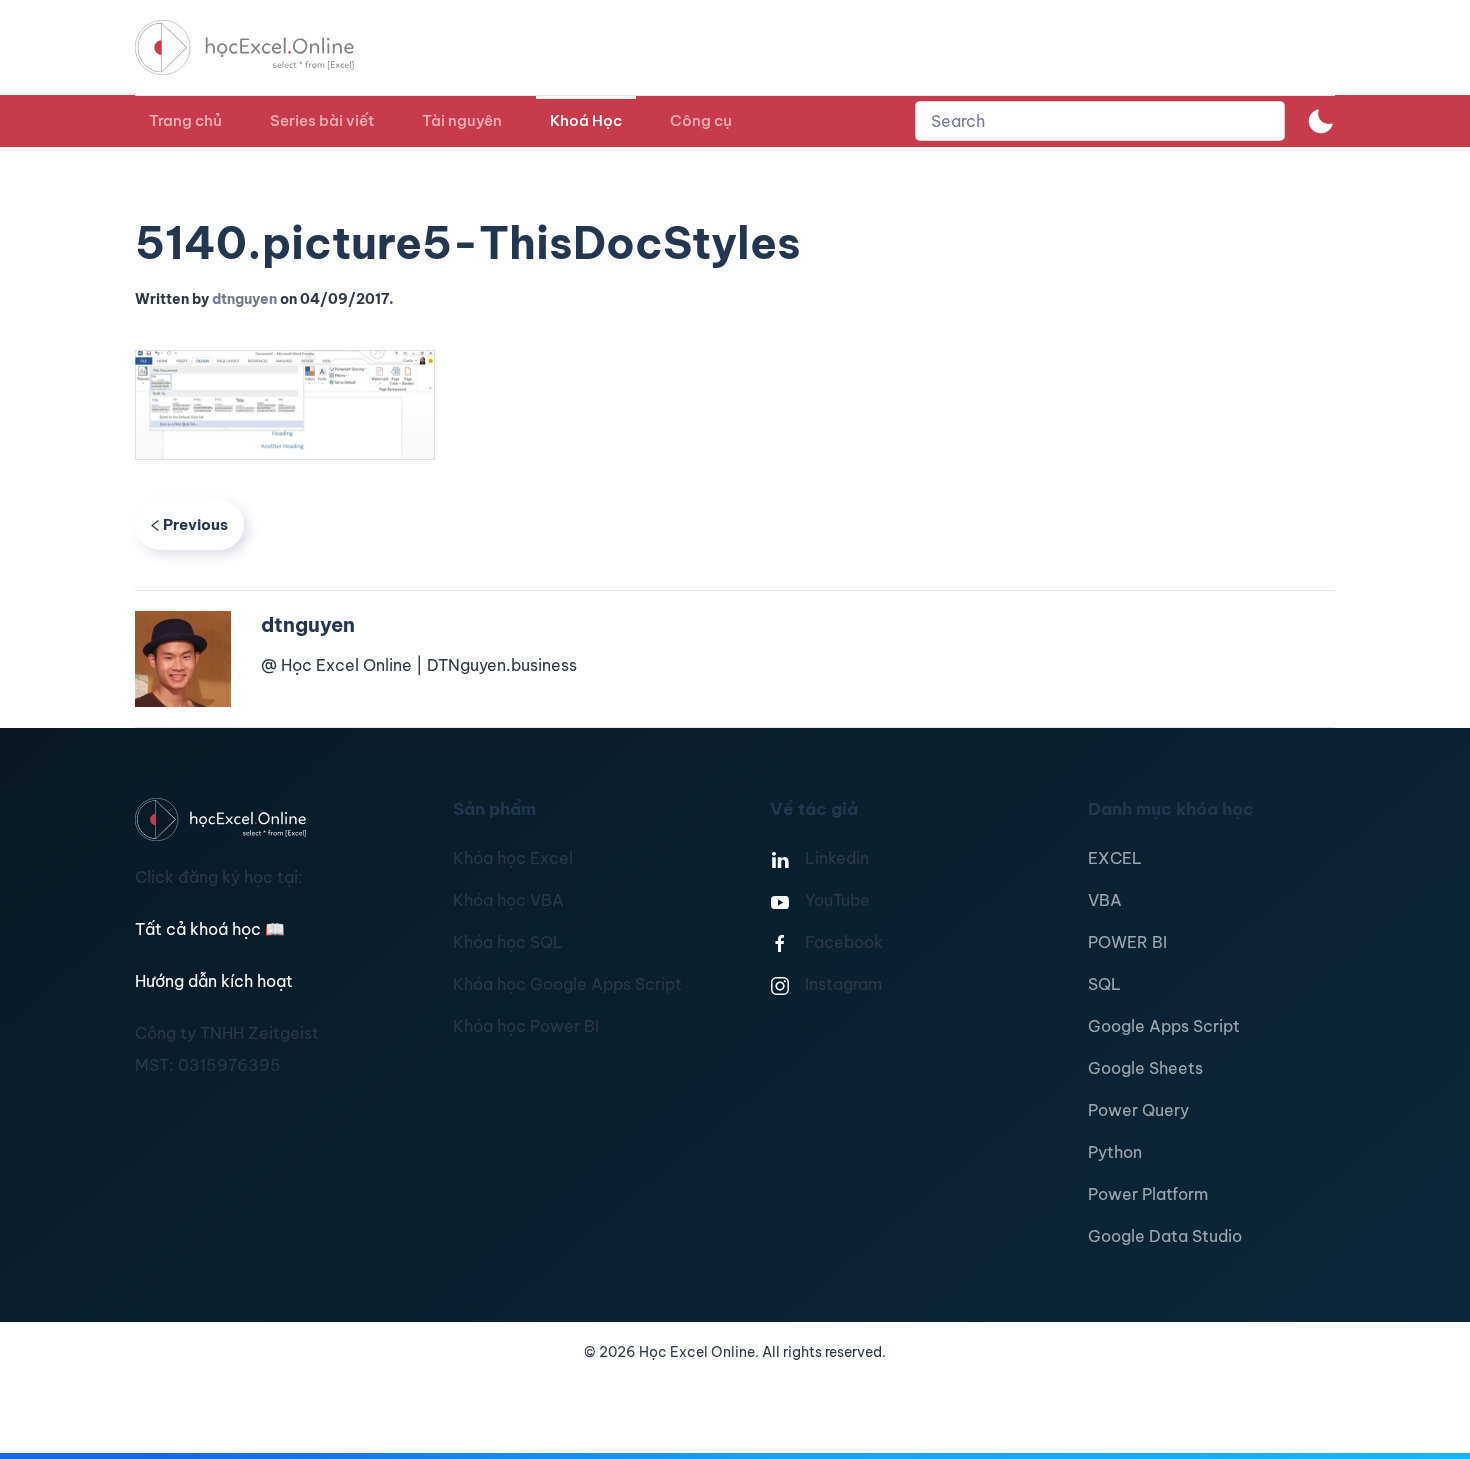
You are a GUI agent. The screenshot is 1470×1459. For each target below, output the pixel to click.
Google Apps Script (1164, 1026)
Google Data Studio (1165, 1236)
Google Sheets (1145, 1068)
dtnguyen (244, 299)
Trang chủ (185, 120)
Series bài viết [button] (322, 120)
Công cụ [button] (701, 120)
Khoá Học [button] (586, 120)
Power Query (1138, 1110)
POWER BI (1127, 942)
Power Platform (1148, 1194)
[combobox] (1100, 121)
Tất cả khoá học (210, 929)
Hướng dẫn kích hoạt (214, 981)
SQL (1104, 984)
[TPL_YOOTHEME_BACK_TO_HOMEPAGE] (263, 47)
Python (1115, 1152)
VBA (1105, 900)
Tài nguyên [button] (462, 120)
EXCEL (1115, 858)
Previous (195, 524)
